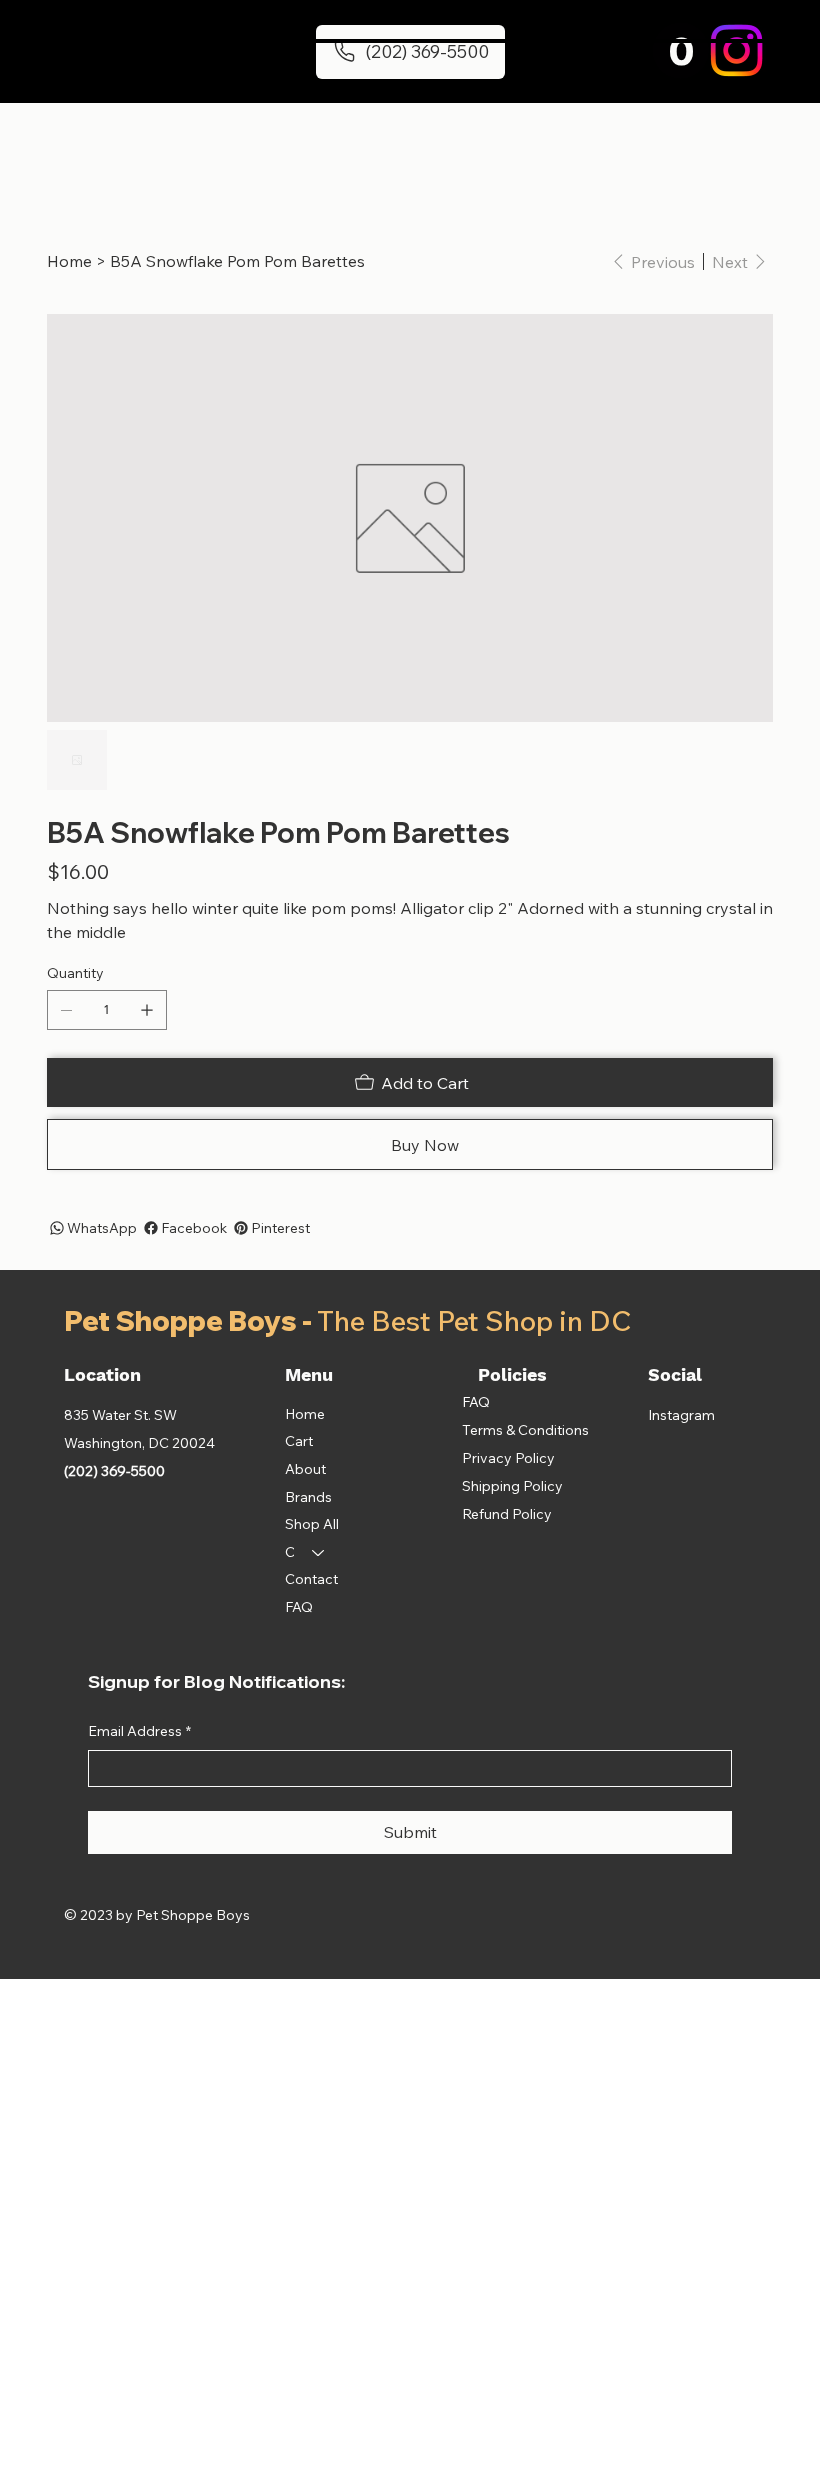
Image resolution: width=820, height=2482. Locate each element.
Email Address (139, 1731)
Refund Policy (507, 1514)
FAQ (299, 1607)
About (305, 1469)
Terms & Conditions (525, 1430)
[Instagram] (736, 50)
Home (305, 1414)
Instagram (681, 1415)
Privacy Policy (508, 1458)
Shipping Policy (512, 1486)
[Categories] (319, 1553)
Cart (299, 1441)
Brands (308, 1497)
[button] (681, 50)
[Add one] (147, 1010)
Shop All (312, 1524)
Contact (311, 1579)
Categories (289, 1552)
